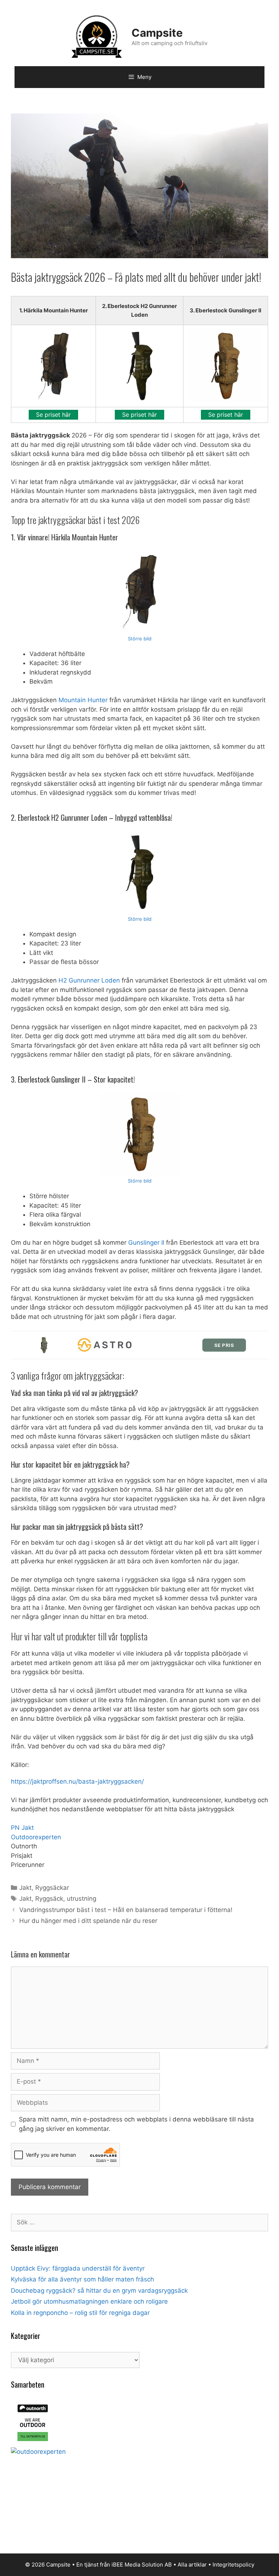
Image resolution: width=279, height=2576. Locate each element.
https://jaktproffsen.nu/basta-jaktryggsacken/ (77, 1781)
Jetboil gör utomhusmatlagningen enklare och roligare (89, 2301)
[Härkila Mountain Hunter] (140, 592)
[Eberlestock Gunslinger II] (140, 1134)
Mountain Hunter (83, 700)
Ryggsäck (49, 1899)
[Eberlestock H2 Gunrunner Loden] (140, 872)
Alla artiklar (192, 2565)
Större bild (140, 639)
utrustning (82, 1899)
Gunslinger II (146, 1243)
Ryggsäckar (52, 1888)
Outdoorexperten (36, 1837)
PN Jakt (22, 1828)
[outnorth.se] (33, 2442)
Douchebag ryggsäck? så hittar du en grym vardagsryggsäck (99, 2291)
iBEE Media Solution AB (142, 2565)
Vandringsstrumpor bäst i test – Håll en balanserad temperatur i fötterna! (126, 1910)
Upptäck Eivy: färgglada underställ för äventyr (78, 2268)
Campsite (157, 33)
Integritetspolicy (233, 2565)
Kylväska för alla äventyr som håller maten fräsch (82, 2279)
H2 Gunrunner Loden (89, 980)
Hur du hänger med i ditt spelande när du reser (88, 1921)
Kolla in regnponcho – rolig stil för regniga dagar (80, 2313)
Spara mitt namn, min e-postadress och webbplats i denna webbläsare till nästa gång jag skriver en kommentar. (136, 2124)
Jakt (25, 1888)
